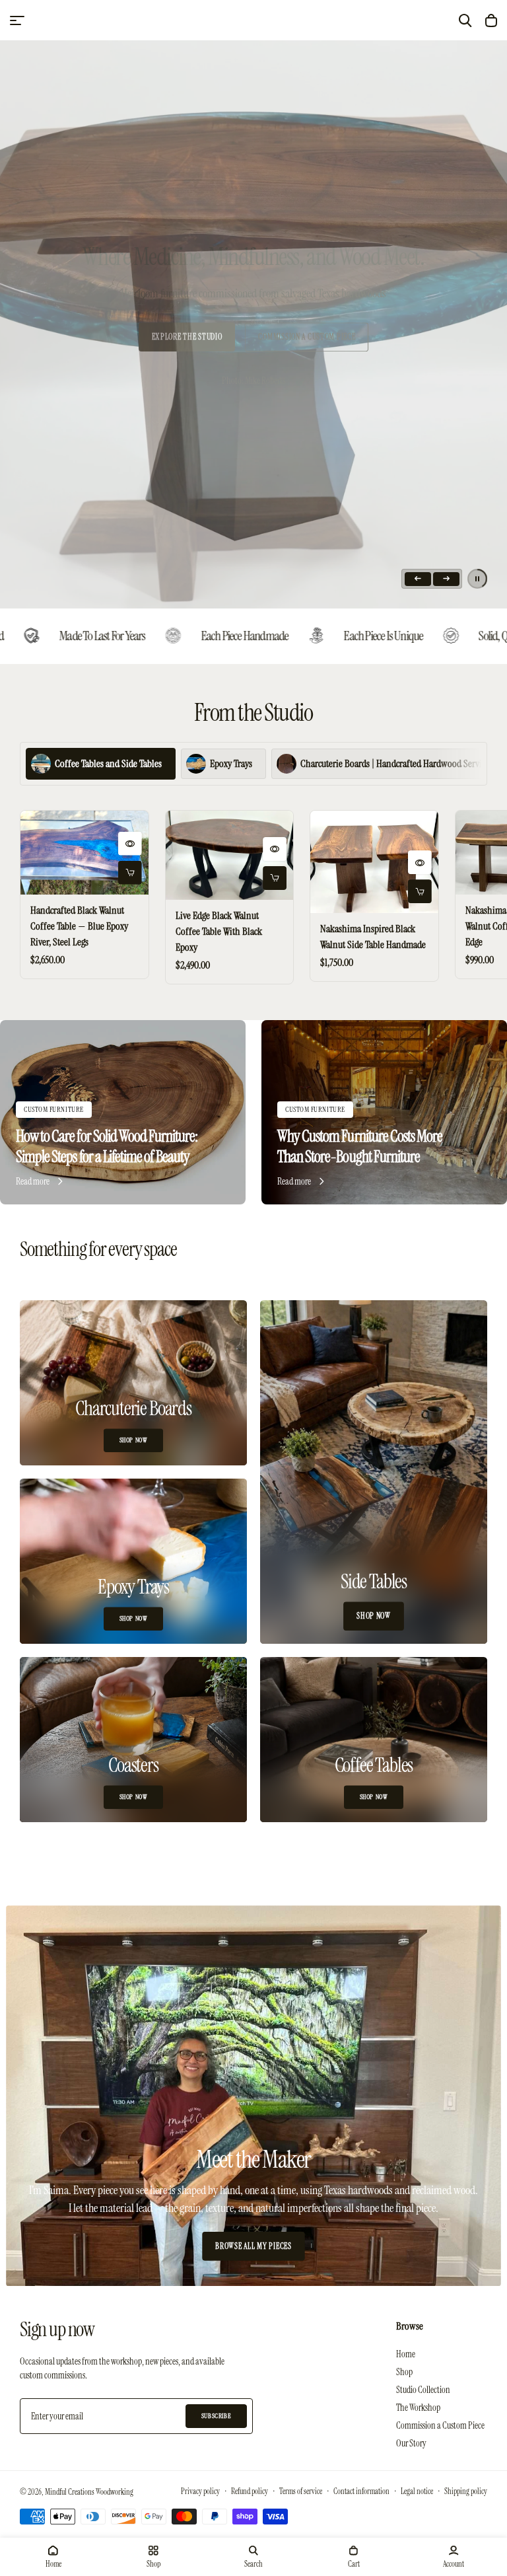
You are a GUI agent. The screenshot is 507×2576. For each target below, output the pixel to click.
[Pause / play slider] (477, 579)
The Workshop (418, 2408)
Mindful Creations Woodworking (89, 2492)
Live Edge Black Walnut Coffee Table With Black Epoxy (219, 931)
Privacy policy (200, 2491)
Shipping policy (466, 2491)
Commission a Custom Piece (440, 2425)
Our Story (411, 2443)
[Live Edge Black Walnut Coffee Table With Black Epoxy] (230, 855)
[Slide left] (418, 579)
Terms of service (301, 2491)
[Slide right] (446, 579)
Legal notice (417, 2491)
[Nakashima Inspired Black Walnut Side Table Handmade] (374, 862)
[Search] (465, 20)
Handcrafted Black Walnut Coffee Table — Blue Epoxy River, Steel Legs (79, 926)
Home (406, 2354)
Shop (404, 2372)
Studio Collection (423, 2390)
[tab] (101, 764)
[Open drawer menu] (17, 20)
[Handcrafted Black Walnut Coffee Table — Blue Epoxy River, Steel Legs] (84, 853)
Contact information (361, 2491)
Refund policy (250, 2491)
